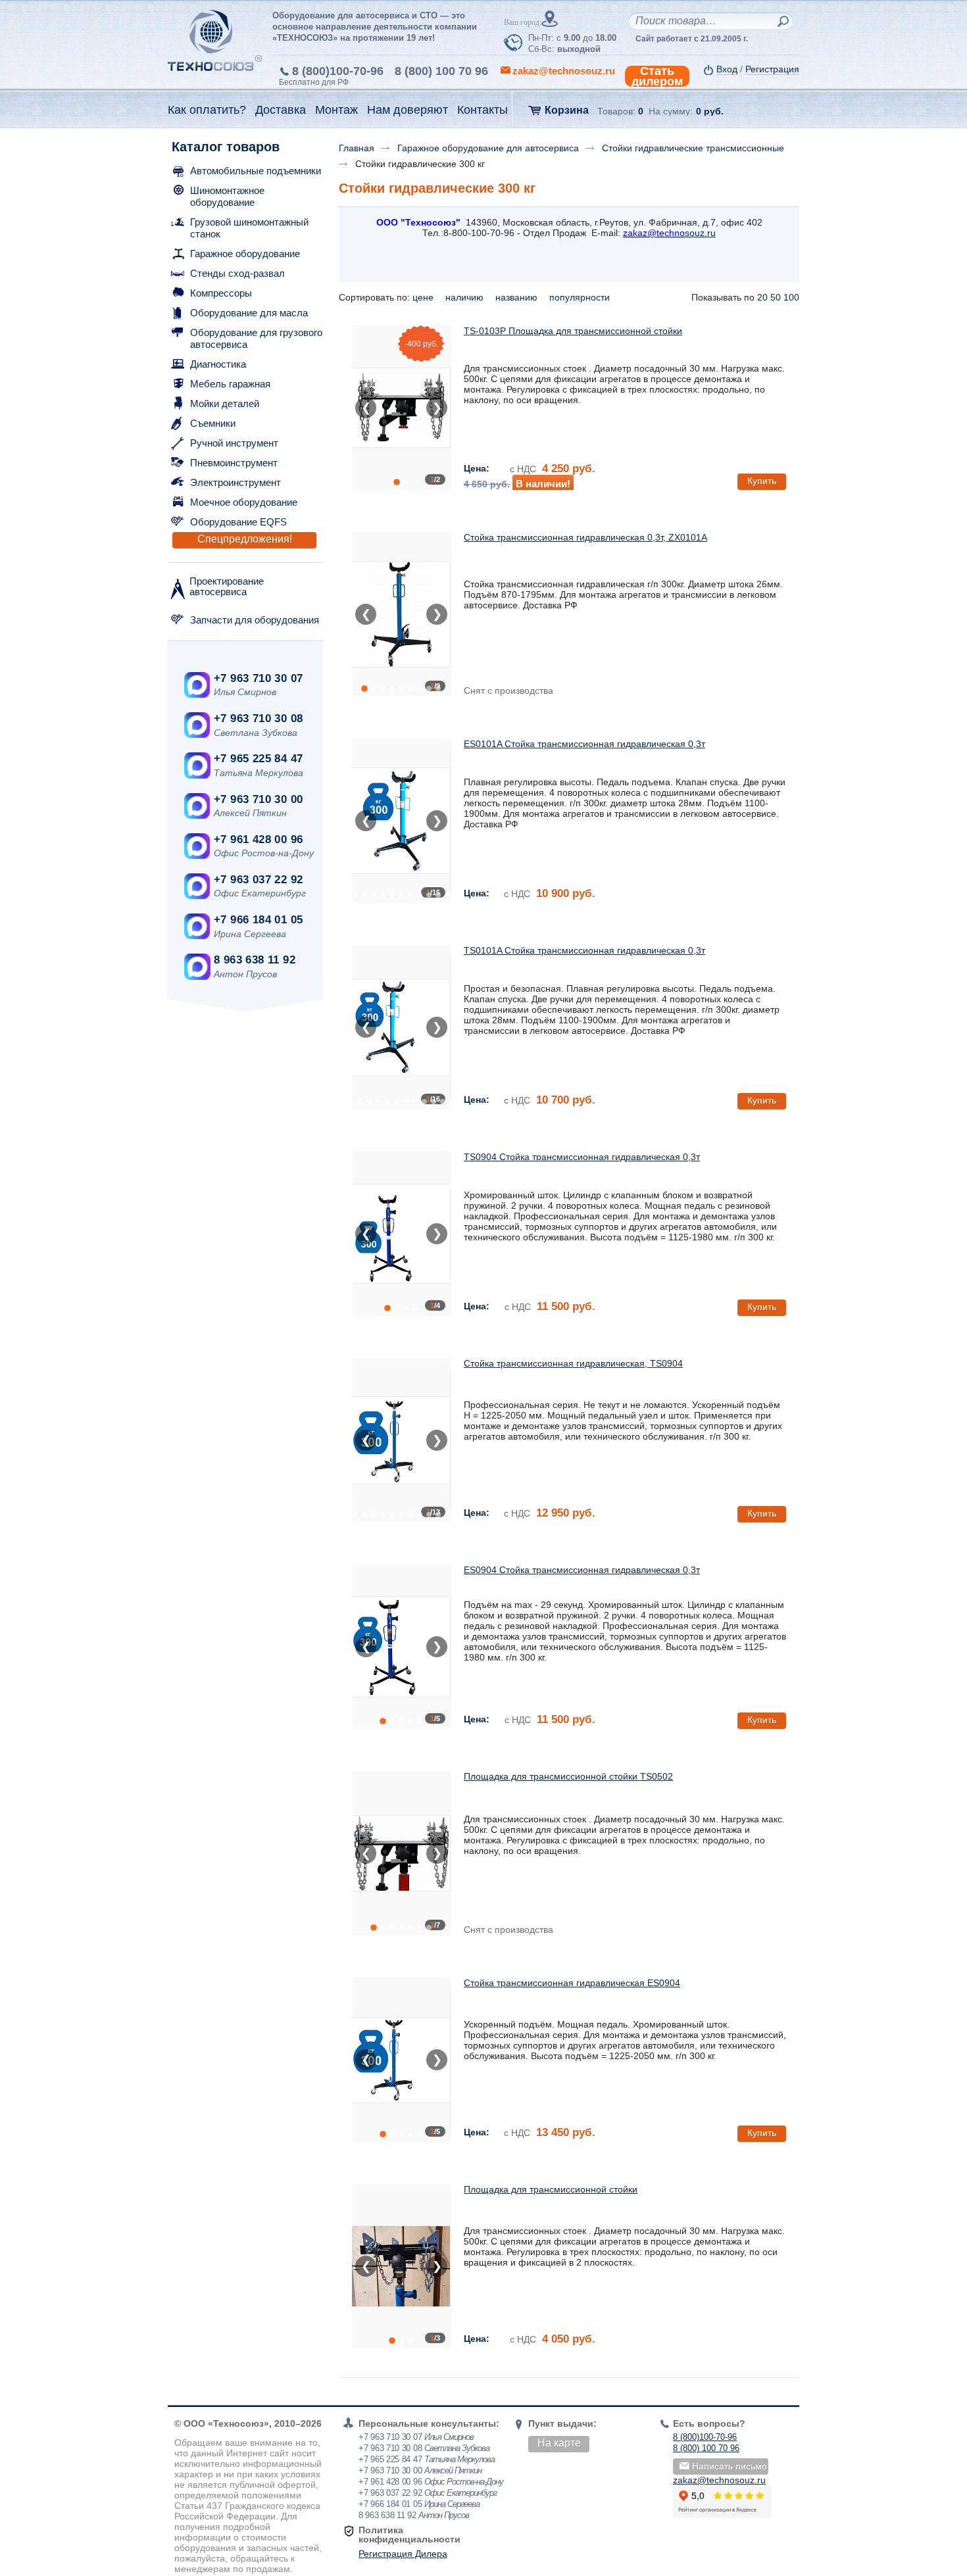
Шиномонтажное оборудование (227, 196)
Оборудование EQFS (238, 522)
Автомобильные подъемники (256, 171)
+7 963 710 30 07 (258, 678)
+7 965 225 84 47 (258, 759)
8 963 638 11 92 (255, 960)
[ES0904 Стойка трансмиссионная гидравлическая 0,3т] (401, 1647)
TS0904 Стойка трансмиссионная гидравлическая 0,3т (582, 1157)
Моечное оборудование (244, 502)
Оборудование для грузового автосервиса (256, 338)
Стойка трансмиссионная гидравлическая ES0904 (572, 1983)
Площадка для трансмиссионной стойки (551, 2189)
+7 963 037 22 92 (258, 880)
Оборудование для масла (249, 313)
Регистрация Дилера (403, 2554)
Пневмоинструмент (234, 463)
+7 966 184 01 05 (258, 920)
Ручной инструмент (234, 443)
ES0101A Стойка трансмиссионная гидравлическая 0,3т (584, 744)
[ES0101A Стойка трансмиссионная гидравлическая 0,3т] (401, 821)
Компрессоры (221, 293)
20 (762, 297)
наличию (466, 297)
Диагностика (218, 364)
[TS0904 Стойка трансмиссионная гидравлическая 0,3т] (401, 1234)
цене (424, 297)
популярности (581, 297)
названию (518, 297)
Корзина (567, 110)
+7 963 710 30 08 (258, 718)
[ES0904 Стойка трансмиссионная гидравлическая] (401, 2060)
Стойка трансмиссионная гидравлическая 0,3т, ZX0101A (585, 537)
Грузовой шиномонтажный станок (249, 228)
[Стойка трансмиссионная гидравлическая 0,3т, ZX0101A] (401, 614)
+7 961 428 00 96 (258, 839)
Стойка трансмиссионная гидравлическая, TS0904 (573, 1363)
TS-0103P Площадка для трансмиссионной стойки (573, 331)
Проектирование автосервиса (227, 586)
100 (791, 297)
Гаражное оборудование (245, 254)
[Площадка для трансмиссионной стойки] (401, 2266)
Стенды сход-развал (237, 273)
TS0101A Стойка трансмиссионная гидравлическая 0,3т (584, 950)
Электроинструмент (236, 482)
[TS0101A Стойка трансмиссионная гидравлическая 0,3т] (401, 1027)
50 (776, 297)
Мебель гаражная (230, 384)
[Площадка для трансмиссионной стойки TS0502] (401, 1853)
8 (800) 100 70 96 (441, 71)
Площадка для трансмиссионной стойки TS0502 (568, 1776)
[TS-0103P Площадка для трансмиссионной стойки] (401, 408)
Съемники (213, 423)
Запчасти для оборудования (255, 620)
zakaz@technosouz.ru (719, 2480)
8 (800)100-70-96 (338, 71)
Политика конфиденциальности (409, 2535)
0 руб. (710, 111)
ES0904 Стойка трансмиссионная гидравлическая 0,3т (582, 1570)
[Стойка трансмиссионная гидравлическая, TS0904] (401, 1440)
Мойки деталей (225, 403)
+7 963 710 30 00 (258, 799)
